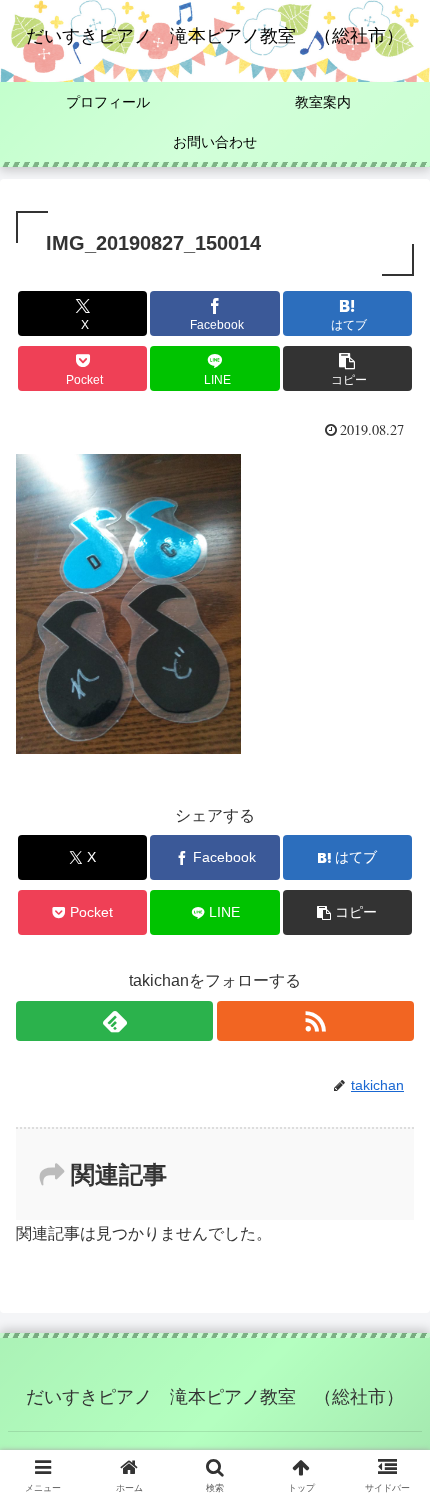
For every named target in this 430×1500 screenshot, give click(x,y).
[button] (347, 368)
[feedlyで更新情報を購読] (114, 1021)
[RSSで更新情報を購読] (315, 1021)
